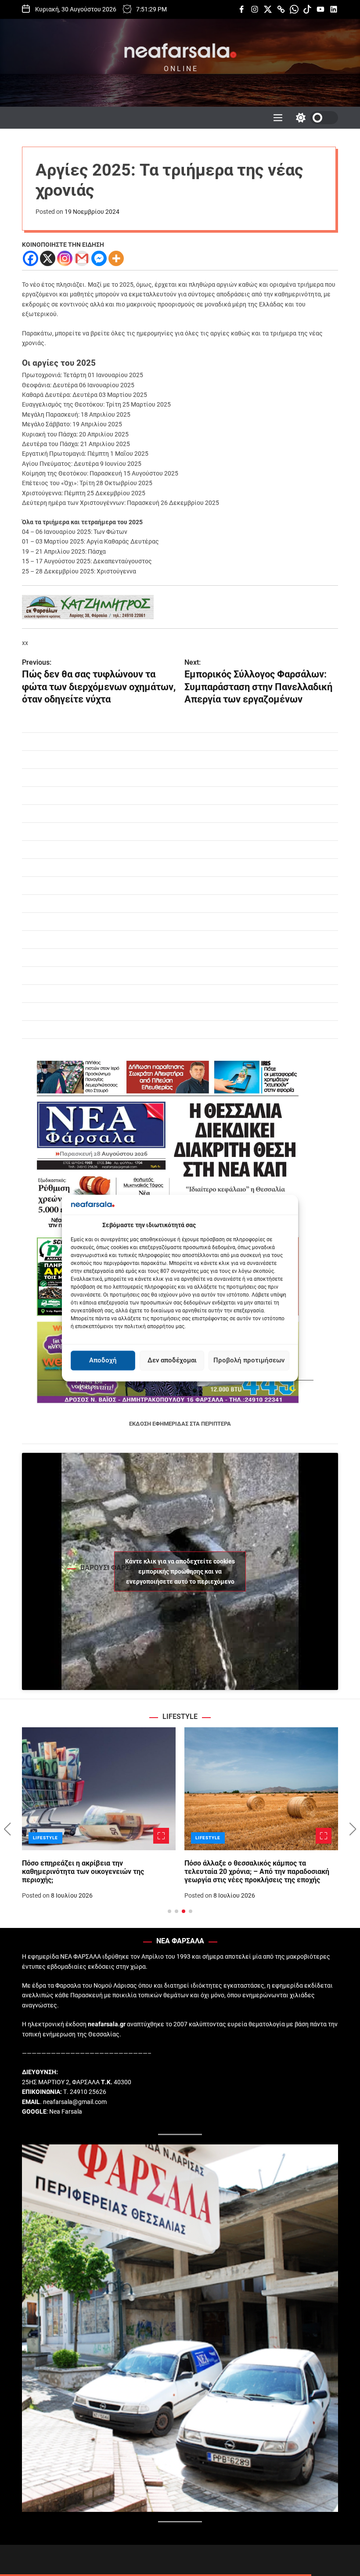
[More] (116, 258)
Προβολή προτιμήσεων (249, 1361)
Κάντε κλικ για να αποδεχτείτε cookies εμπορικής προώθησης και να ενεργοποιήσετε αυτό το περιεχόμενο (180, 1571)
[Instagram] (65, 258)
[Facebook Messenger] (99, 258)
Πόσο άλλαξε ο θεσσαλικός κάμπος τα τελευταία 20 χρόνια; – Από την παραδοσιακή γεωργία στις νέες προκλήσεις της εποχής (257, 1872)
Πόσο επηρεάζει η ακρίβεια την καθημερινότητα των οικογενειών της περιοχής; (83, 1872)
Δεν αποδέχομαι (172, 1361)
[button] (7, 1829)
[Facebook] (31, 258)
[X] (48, 258)
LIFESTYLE (45, 1838)
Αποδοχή (103, 1361)
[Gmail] (82, 258)
